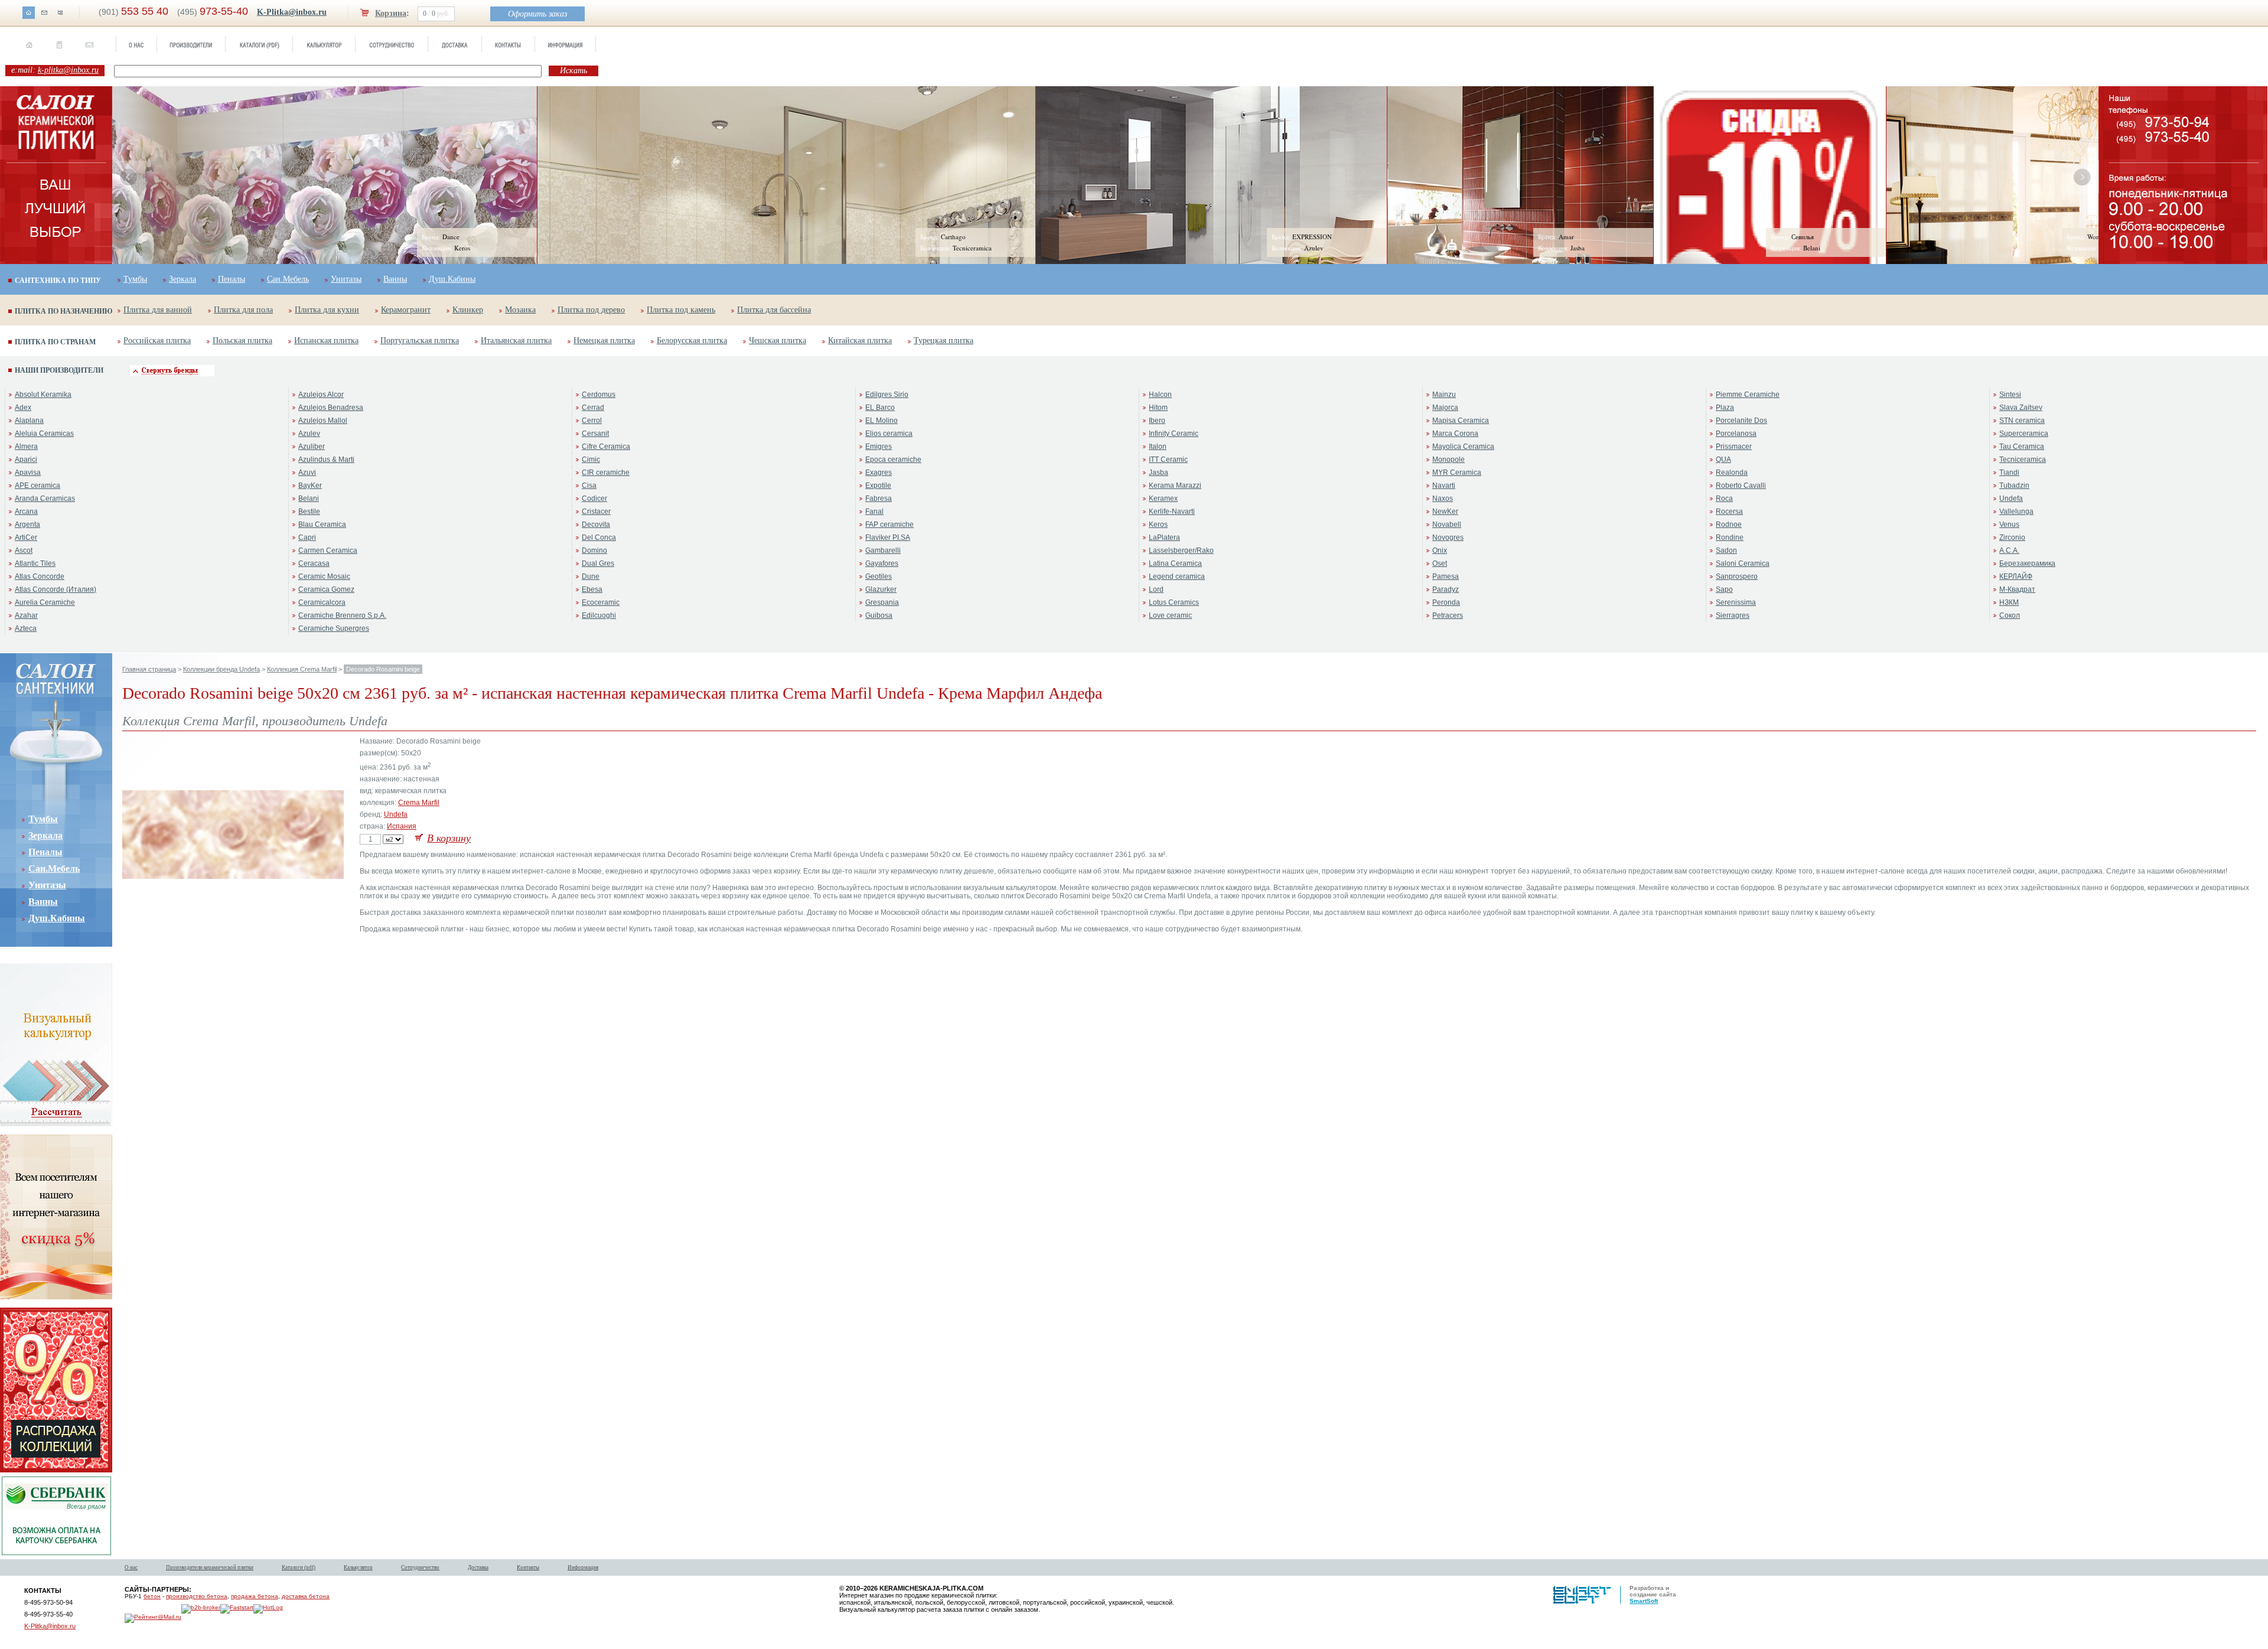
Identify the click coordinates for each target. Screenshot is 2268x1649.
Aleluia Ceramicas (44, 434)
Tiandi (2009, 472)
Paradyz (1446, 589)
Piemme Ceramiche (1748, 395)
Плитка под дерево (591, 310)
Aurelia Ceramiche (45, 602)
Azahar (26, 615)
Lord (1156, 589)
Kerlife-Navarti (1172, 511)
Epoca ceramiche (893, 459)
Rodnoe (1729, 524)
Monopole (1449, 459)
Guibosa (879, 615)
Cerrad (593, 408)
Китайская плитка (860, 340)
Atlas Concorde (40, 576)
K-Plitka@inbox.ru (292, 12)
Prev (129, 177)
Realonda (1732, 472)
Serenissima (1736, 602)
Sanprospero (1737, 576)
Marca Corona (1455, 434)
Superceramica (2024, 434)
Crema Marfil (419, 803)
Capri (307, 537)
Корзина (391, 13)
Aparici (26, 459)
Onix (1440, 550)
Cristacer (596, 511)
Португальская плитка (420, 340)
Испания (402, 826)
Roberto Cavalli (1741, 485)
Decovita (596, 524)
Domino (594, 550)
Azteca (26, 628)
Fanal (874, 511)
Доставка (478, 1567)
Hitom (1158, 408)
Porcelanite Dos (1741, 421)
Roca (1724, 498)
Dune (591, 576)
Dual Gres (598, 563)
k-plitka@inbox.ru (68, 70)
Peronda (1446, 602)
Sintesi (2010, 395)
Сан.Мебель (288, 279)
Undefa (2011, 498)
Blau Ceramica (322, 524)
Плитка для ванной (158, 310)
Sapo (1724, 589)
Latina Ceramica (1175, 563)
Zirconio (2012, 537)
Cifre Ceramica (606, 447)
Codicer (594, 498)
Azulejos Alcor (321, 395)
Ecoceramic (601, 602)
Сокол (2010, 615)
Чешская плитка (778, 340)
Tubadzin (2014, 485)
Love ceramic (1170, 615)
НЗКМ (2009, 602)
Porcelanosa (1736, 434)
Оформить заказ (537, 14)
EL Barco (880, 408)
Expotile (878, 485)
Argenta (27, 524)
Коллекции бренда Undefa (221, 669)
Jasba (1159, 472)
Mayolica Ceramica (1463, 447)
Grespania (882, 602)
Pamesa (1446, 576)
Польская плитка (242, 340)
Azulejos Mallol (323, 421)
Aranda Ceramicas (45, 498)
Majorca (1445, 408)
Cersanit (595, 434)
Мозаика (520, 310)
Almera (26, 447)
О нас (131, 1567)
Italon (1158, 447)
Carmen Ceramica (328, 550)
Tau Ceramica (2022, 447)
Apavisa (28, 472)
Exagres (879, 472)
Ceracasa (314, 563)
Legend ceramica (1177, 576)
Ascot (24, 550)
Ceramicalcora (322, 602)
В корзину (449, 838)
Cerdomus (599, 395)
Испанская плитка (326, 340)
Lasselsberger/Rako (1181, 550)
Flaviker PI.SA (888, 537)
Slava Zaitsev (2021, 408)
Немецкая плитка (604, 340)
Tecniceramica (2023, 459)
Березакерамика (2027, 563)
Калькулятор (358, 1567)
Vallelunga (2016, 511)
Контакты (528, 1567)
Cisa (589, 485)
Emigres (879, 447)
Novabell (1447, 524)
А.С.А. (2009, 550)
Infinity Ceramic (1174, 434)
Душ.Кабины (452, 279)
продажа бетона (255, 1596)
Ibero (1157, 421)
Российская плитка (157, 340)
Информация (583, 1567)
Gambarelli (883, 550)
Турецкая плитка (944, 340)
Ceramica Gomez (326, 589)
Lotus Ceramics (1174, 602)
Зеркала (183, 279)
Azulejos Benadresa (331, 408)
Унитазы (346, 279)
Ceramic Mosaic (324, 576)
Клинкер (468, 310)
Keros (1158, 524)
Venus (2009, 524)
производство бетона (197, 1596)
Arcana (26, 511)
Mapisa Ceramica (1461, 421)
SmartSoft (1644, 1601)
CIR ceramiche (606, 472)
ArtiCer (26, 537)
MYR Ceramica (1457, 472)
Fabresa (879, 498)
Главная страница (149, 669)
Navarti (1444, 485)
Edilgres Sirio (887, 395)
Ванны (395, 279)
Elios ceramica (889, 434)
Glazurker (881, 589)
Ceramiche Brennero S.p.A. (342, 615)
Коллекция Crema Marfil (302, 669)
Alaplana (29, 421)
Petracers (1448, 615)
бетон (152, 1596)
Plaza (1725, 408)
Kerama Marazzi (1175, 485)
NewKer (1445, 511)
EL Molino (882, 421)
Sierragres (1733, 615)
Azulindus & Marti (326, 459)
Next (2082, 177)
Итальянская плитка (516, 340)
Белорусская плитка (692, 340)
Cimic (591, 459)
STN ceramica (2022, 421)
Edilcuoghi (599, 615)
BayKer (310, 485)
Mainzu (1444, 395)
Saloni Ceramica (1743, 563)
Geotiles (879, 576)
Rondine (1730, 537)
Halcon (1160, 395)
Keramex (1163, 498)
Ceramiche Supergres (334, 628)
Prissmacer (1734, 447)
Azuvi (307, 472)
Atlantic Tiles (35, 563)
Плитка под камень (681, 310)
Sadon (1726, 550)
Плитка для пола (243, 310)
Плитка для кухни (327, 310)
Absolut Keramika (43, 395)
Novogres (1448, 537)
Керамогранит (406, 310)
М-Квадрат (2017, 589)
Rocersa (1729, 511)
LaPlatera (1164, 537)
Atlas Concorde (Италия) (56, 589)
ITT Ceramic (1168, 459)
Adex (23, 408)
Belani (309, 498)
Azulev (309, 434)
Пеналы (232, 279)
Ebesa (592, 589)
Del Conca (599, 537)
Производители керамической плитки (210, 1567)
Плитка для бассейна (774, 310)
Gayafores (882, 563)
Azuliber (312, 447)
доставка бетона (306, 1596)
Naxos (1443, 498)
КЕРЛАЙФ (2016, 576)
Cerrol (592, 421)
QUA (1723, 459)
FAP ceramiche (889, 524)
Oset (1440, 563)
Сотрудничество (420, 1567)
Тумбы (135, 279)
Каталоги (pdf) (299, 1567)
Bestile (309, 511)
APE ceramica (38, 485)
